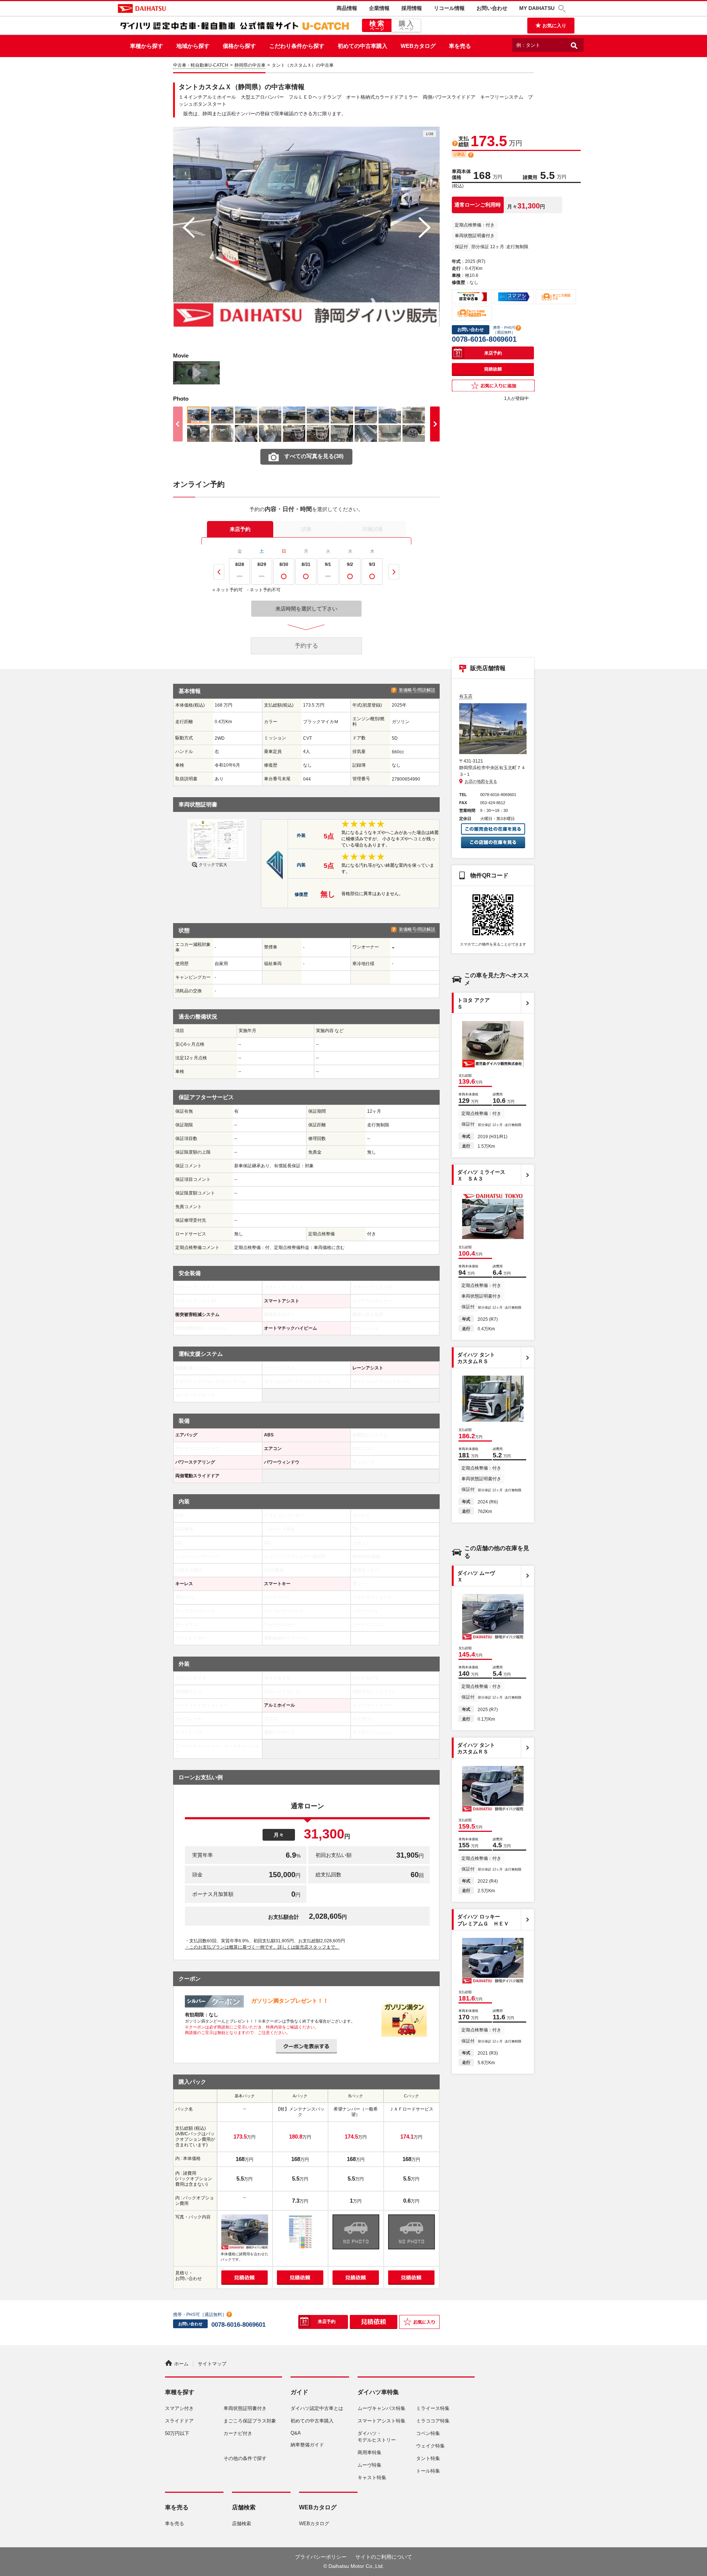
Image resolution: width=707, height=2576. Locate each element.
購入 (407, 25)
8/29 (262, 564)
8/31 (306, 564)
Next (424, 228)
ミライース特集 (433, 2408)
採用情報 (412, 8)
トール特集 (428, 2471)
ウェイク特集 (430, 2446)
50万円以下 (177, 2433)
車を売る (460, 46)
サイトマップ (212, 2364)
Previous (219, 572)
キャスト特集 (372, 2478)
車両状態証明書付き (245, 2408)
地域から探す (193, 46)
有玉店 (466, 696)
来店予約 (240, 529)
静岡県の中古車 (250, 65)
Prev (188, 228)
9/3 (372, 564)
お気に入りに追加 (493, 386)
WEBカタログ (418, 46)
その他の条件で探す (245, 2458)
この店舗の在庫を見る (493, 843)
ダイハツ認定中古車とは (317, 2408)
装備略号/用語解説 (417, 690)
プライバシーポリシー (321, 2557)
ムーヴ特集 (370, 2465)
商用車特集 (370, 2452)
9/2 (350, 564)
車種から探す (147, 46)
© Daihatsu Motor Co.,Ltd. (354, 2566)
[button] (563, 9)
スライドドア (179, 2421)
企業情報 (379, 8)
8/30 (284, 564)
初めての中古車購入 (363, 46)
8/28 (240, 564)
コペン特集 (428, 2433)
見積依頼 (493, 369)
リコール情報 (449, 8)
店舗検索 (242, 2524)
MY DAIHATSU (537, 8)
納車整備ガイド (307, 2445)
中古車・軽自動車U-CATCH (201, 65)
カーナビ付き (238, 2433)
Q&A (296, 2433)
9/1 (328, 564)
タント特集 (428, 2458)
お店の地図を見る (481, 781)
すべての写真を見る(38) (314, 456)
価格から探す (239, 46)
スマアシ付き (179, 2408)
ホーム (181, 2364)
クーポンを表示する (306, 2046)
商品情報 (347, 8)
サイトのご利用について (384, 2557)
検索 (378, 25)
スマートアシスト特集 (381, 2421)
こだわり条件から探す (297, 46)
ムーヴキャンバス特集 (381, 2408)
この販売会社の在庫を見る (493, 829)
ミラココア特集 (433, 2421)
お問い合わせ (492, 8)
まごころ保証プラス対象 (250, 2421)
